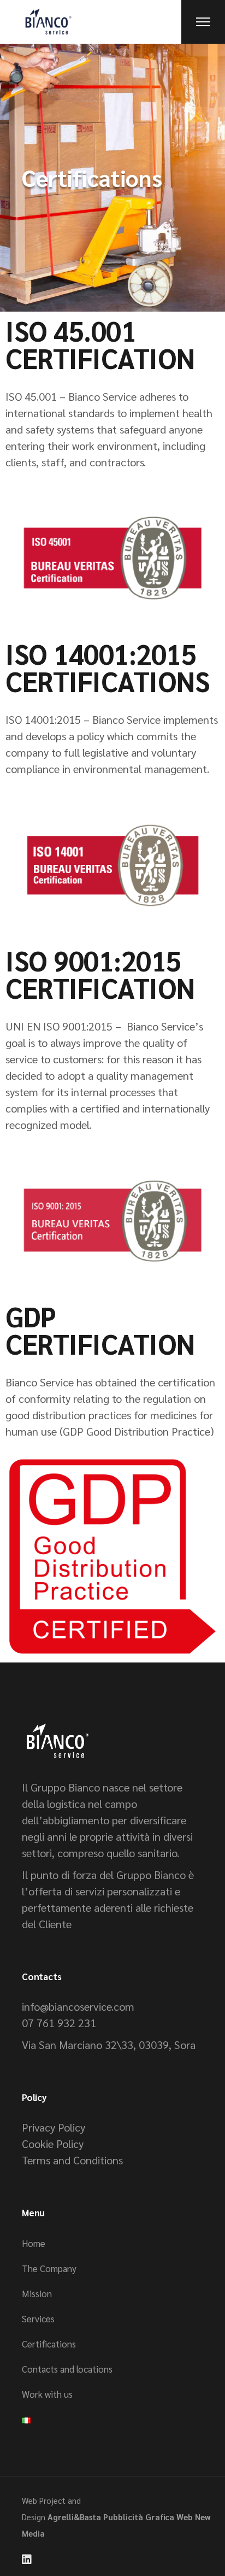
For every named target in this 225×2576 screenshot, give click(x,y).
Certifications (49, 2344)
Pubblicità (123, 2517)
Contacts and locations (67, 2369)
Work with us (47, 2394)
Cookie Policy (53, 2144)
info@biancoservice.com (78, 2006)
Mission (37, 2293)
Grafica (160, 2517)
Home (34, 2243)
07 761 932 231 (59, 2023)
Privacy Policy (54, 2127)
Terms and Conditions (72, 2160)
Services (38, 2319)
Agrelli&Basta (74, 2517)
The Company (49, 2268)
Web (185, 2517)
